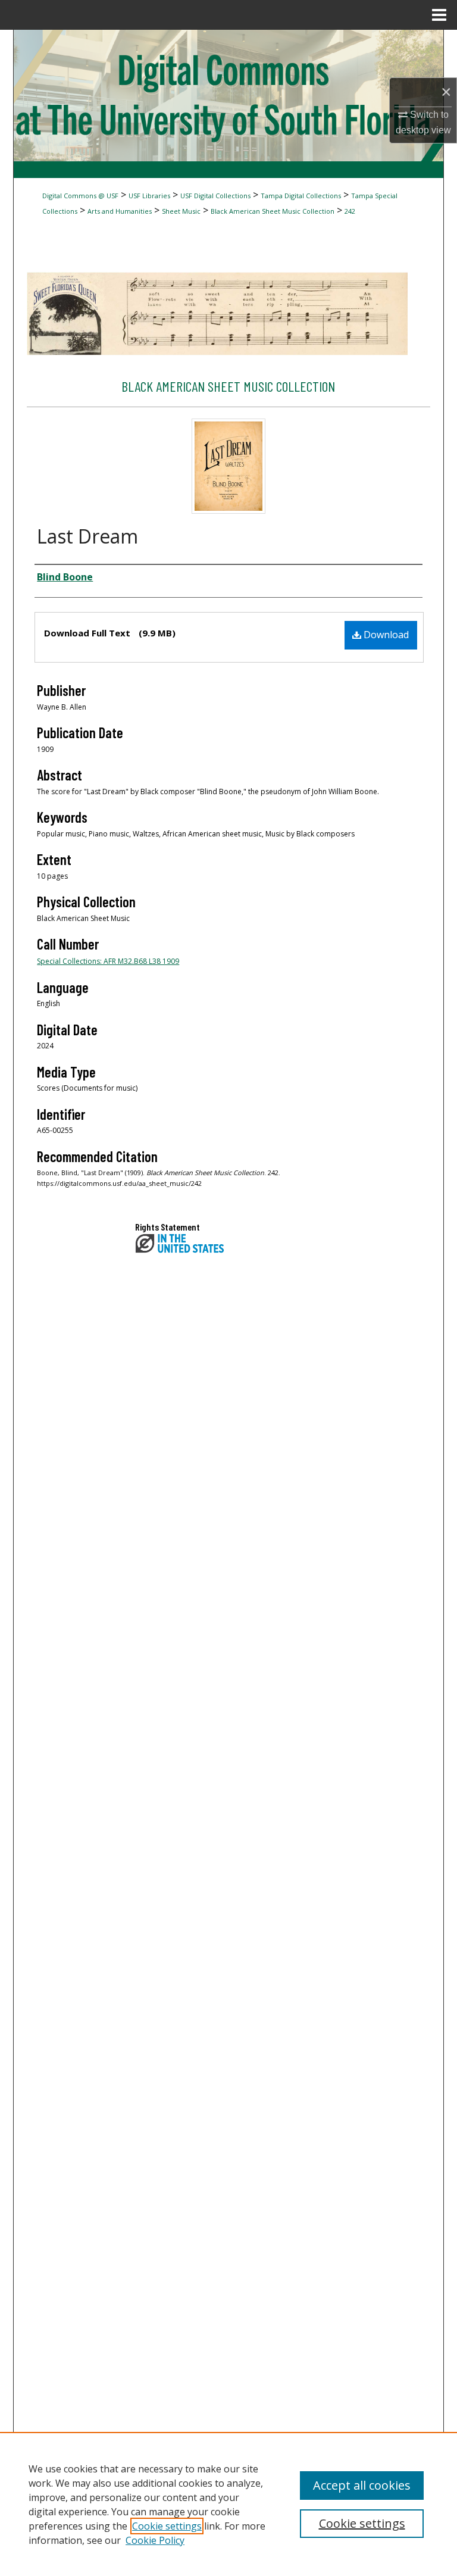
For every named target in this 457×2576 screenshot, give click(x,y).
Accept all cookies (362, 2485)
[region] (228, 2504)
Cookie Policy (155, 2540)
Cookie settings (167, 2526)
